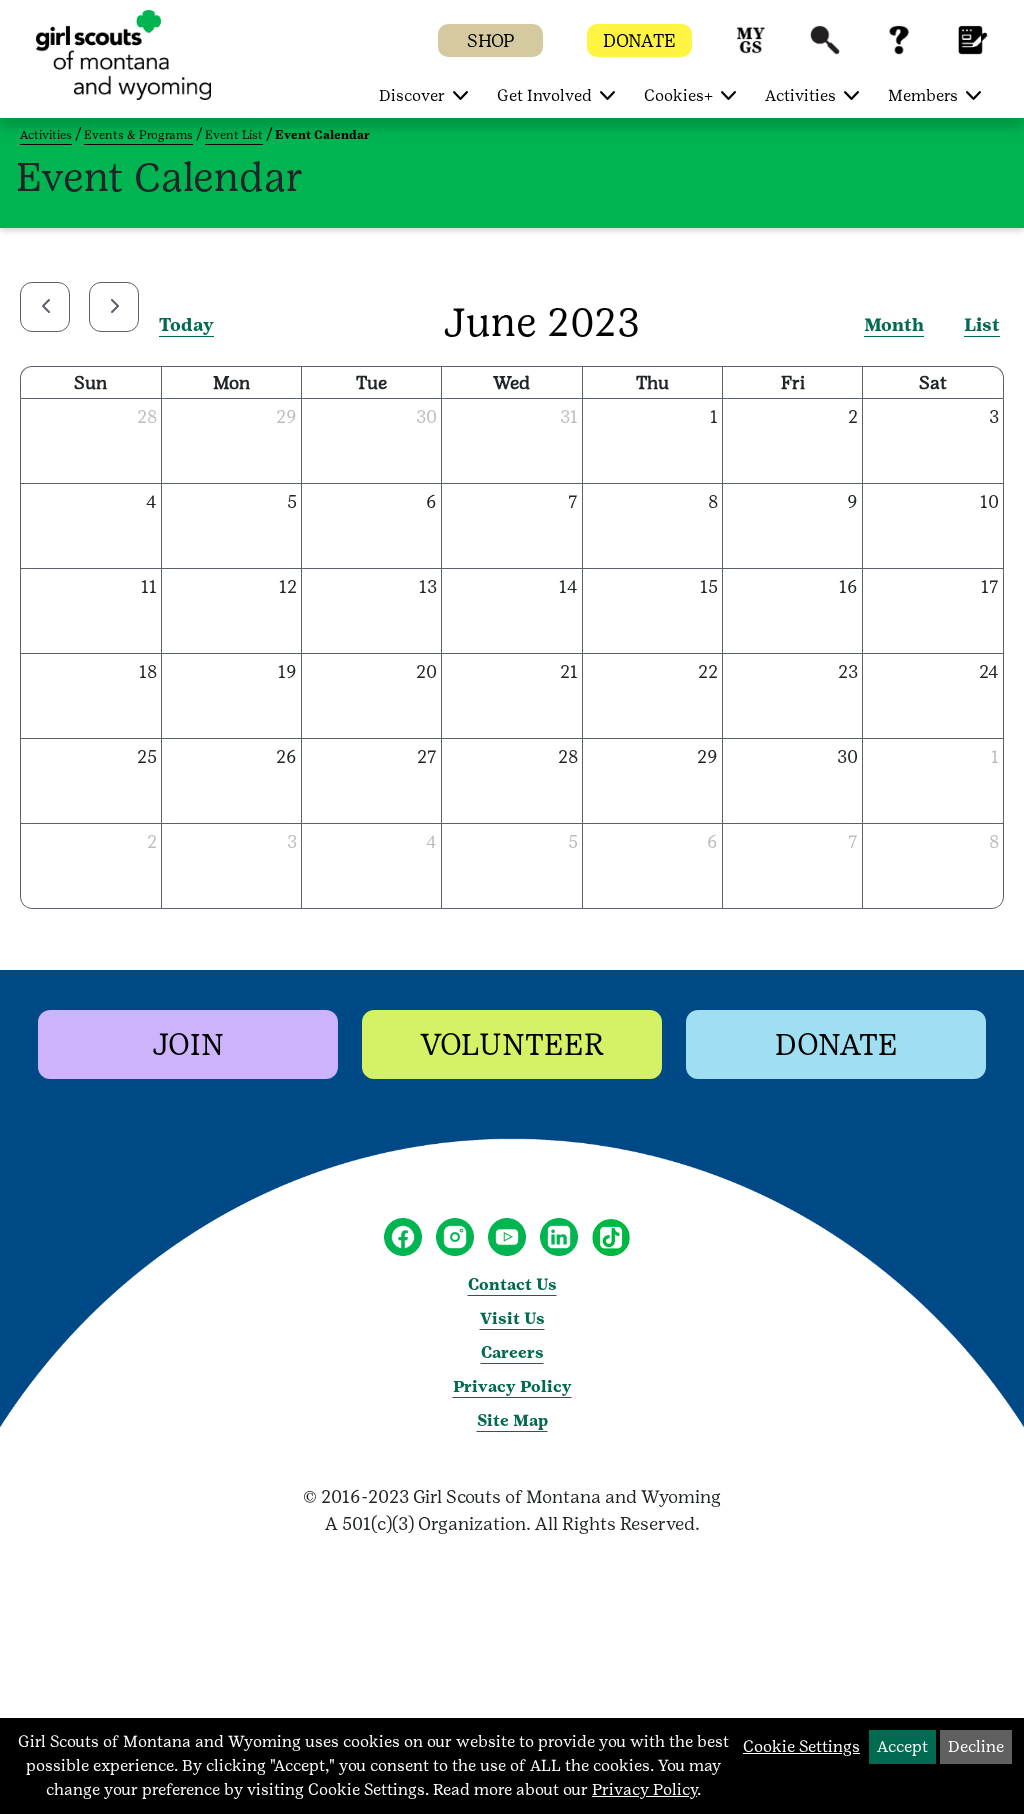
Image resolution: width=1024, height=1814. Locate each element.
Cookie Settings (801, 1746)
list (982, 324)
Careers (512, 1352)
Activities (46, 135)
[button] (751, 49)
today (186, 324)
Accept (902, 1746)
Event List (234, 135)
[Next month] (114, 307)
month (894, 324)
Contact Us (512, 1284)
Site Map (512, 1420)
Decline (976, 1746)
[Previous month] (45, 307)
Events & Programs (138, 135)
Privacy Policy (512, 1386)
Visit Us (512, 1318)
